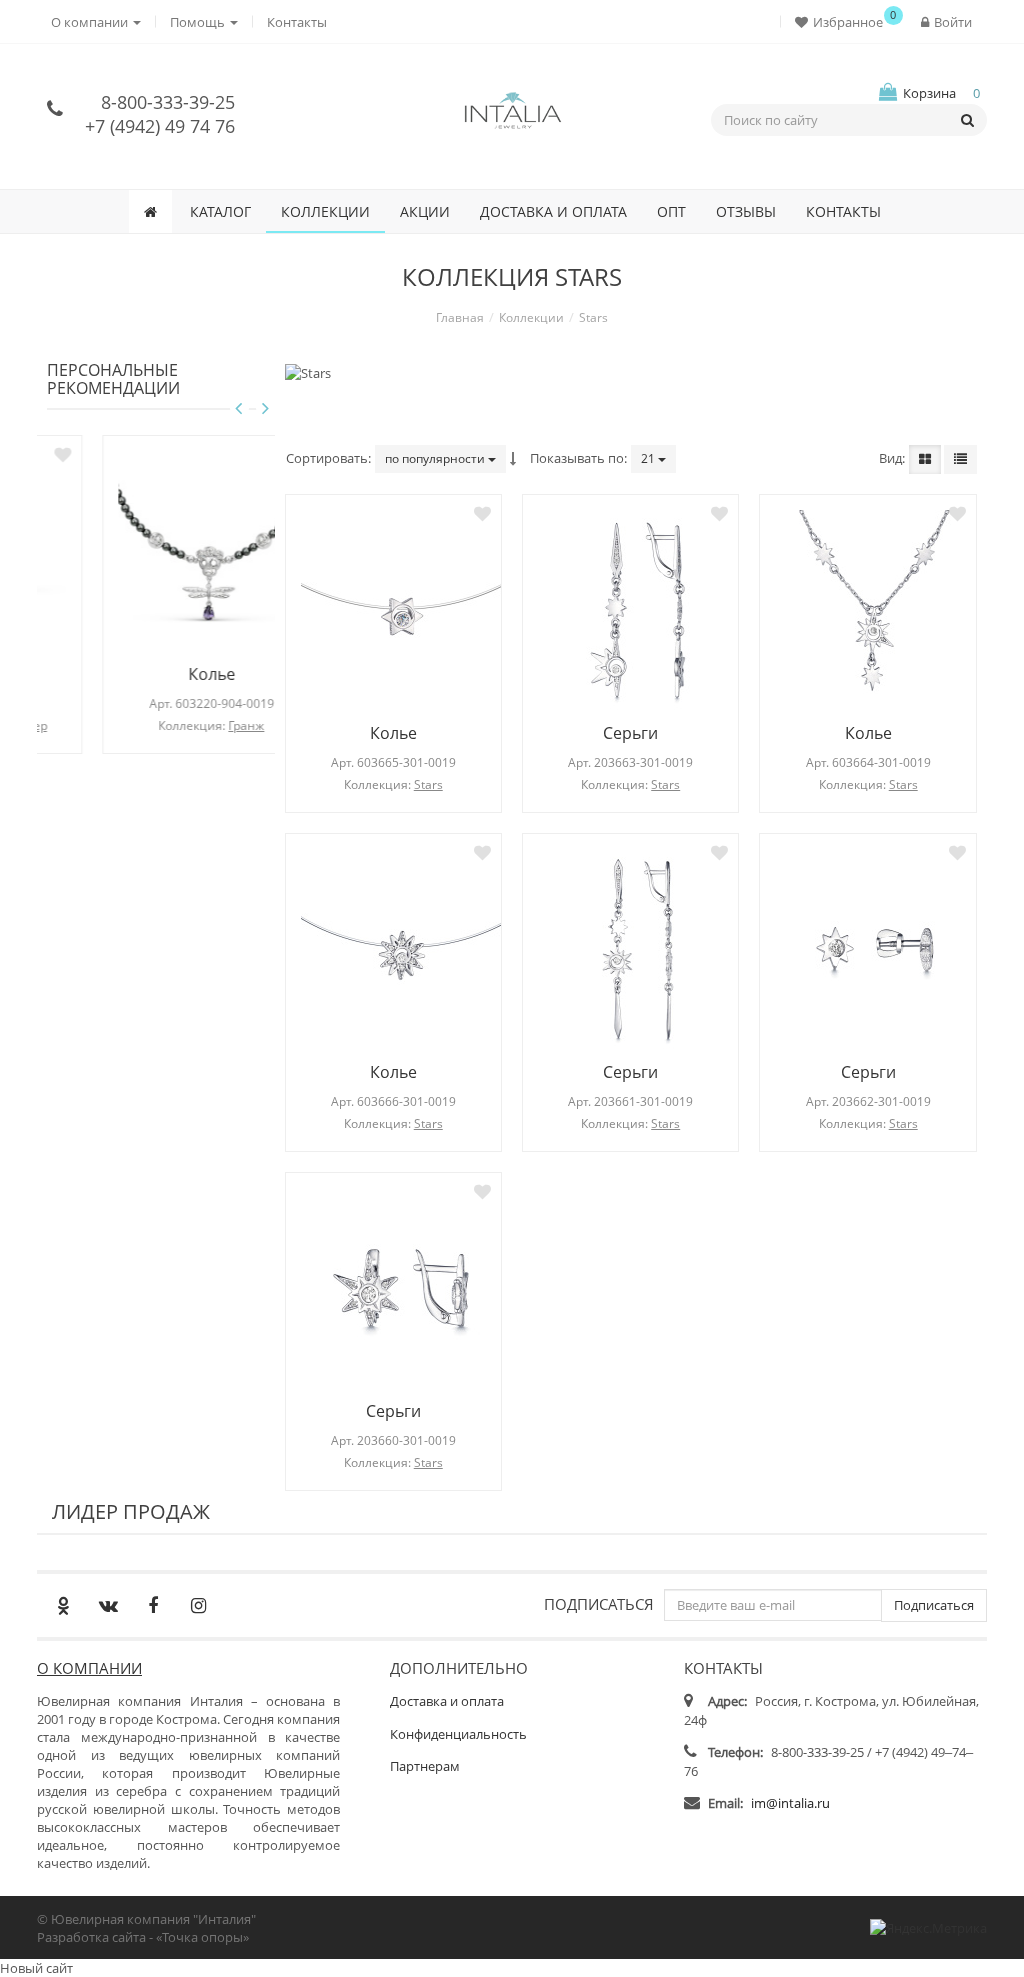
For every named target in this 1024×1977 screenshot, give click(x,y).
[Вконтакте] (108, 1605)
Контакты (297, 22)
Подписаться (599, 1603)
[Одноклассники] (63, 1605)
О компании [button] (91, 22)
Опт (671, 211)
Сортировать (327, 458)
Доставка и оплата (553, 211)
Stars (428, 784)
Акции (425, 211)
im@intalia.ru (790, 1803)
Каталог (220, 211)
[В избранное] (250, 454)
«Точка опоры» (202, 1937)
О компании (89, 1668)
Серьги (630, 733)
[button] (843, 21)
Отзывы (746, 211)
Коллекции (325, 211)
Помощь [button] (199, 22)
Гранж (196, 725)
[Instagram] (198, 1605)
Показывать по (577, 458)
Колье (160, 674)
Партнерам (425, 1766)
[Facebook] (153, 1605)
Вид (890, 458)
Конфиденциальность (458, 1734)
